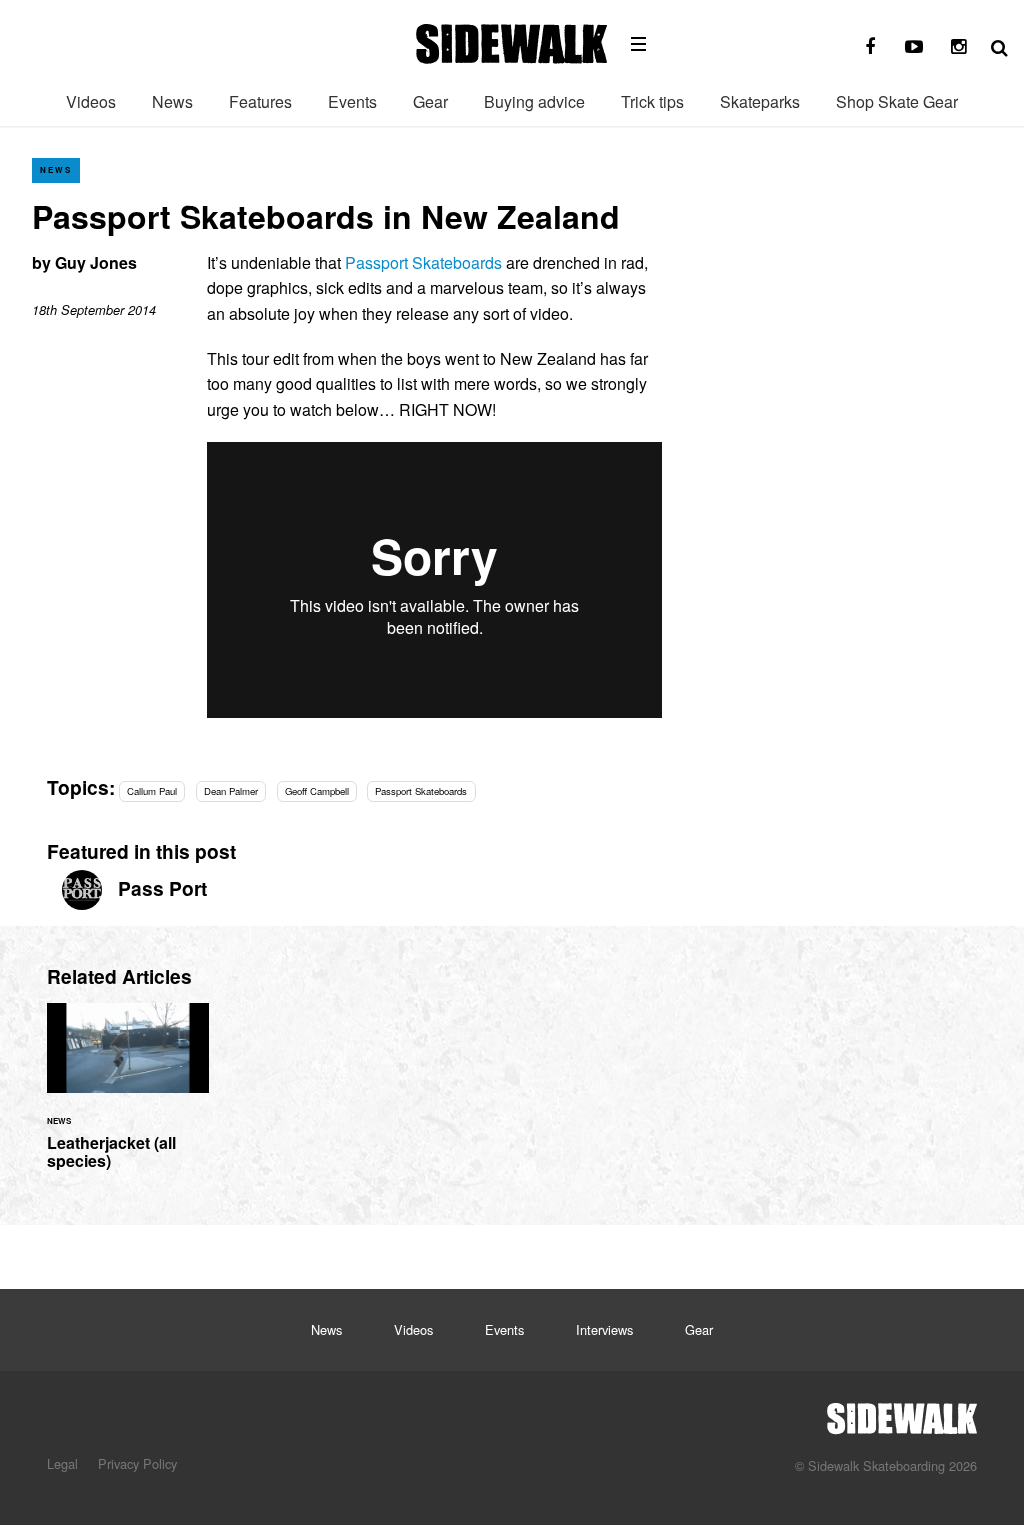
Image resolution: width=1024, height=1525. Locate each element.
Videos (91, 101)
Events (352, 101)
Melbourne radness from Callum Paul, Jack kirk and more (128, 1098)
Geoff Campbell (317, 791)
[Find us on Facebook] (870, 47)
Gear (430, 101)
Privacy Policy (137, 1463)
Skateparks (760, 101)
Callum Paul (152, 791)
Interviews (604, 1329)
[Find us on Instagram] (958, 47)
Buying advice (534, 101)
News (172, 101)
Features (260, 101)
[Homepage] (902, 1413)
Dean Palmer (231, 791)
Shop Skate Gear (897, 101)
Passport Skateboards (423, 262)
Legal (62, 1463)
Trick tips (652, 101)
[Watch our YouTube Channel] (914, 47)
